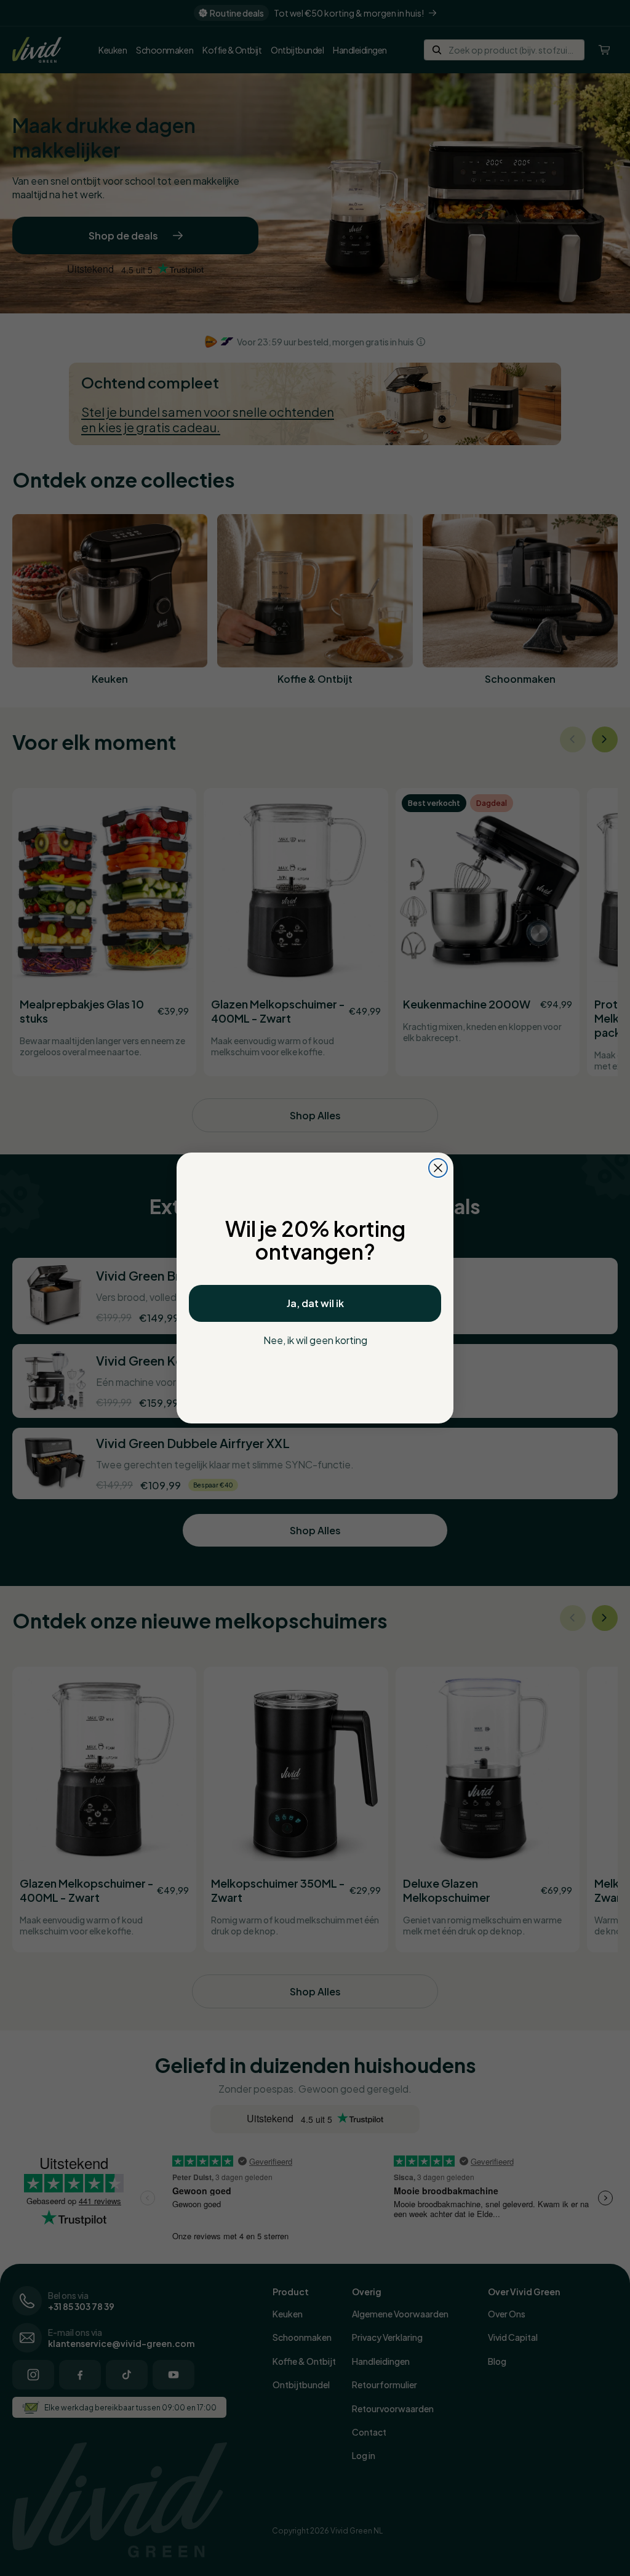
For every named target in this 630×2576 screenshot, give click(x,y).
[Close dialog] (438, 1168)
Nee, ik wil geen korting (315, 1340)
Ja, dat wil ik (315, 1303)
